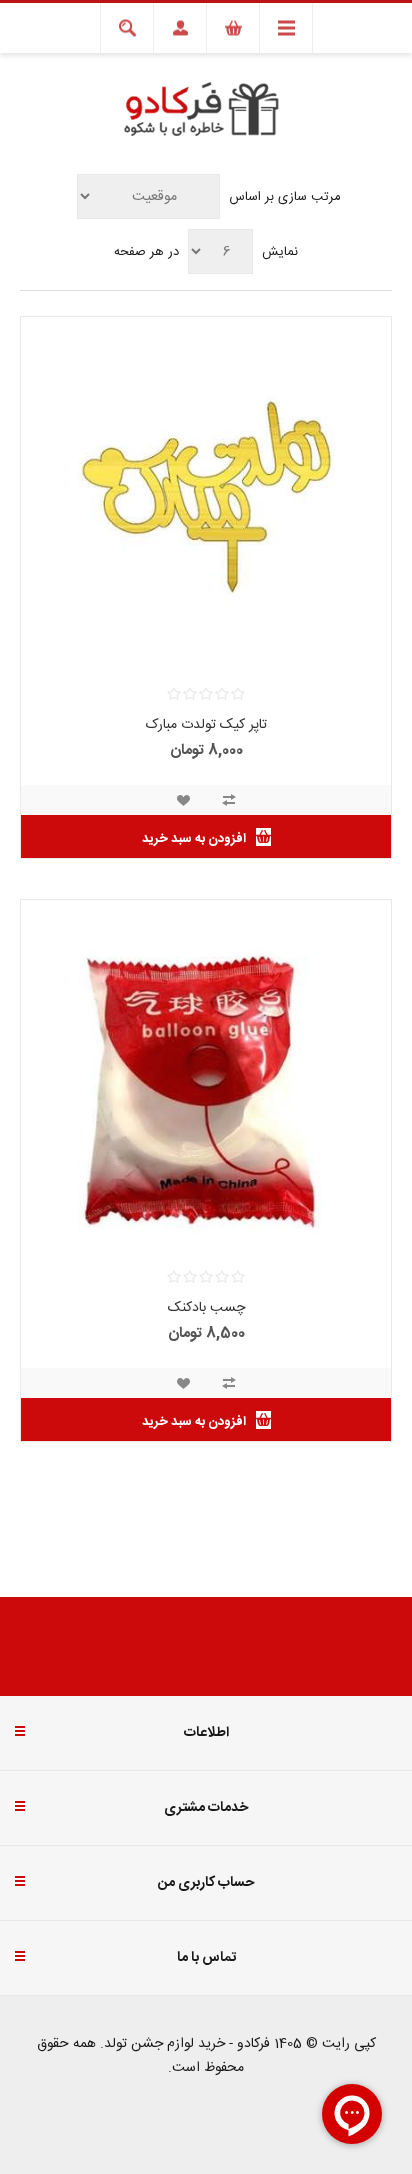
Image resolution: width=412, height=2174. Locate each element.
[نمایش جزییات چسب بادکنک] (206, 1085)
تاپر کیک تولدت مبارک (206, 725)
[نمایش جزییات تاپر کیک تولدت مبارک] (206, 502)
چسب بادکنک (206, 1308)
